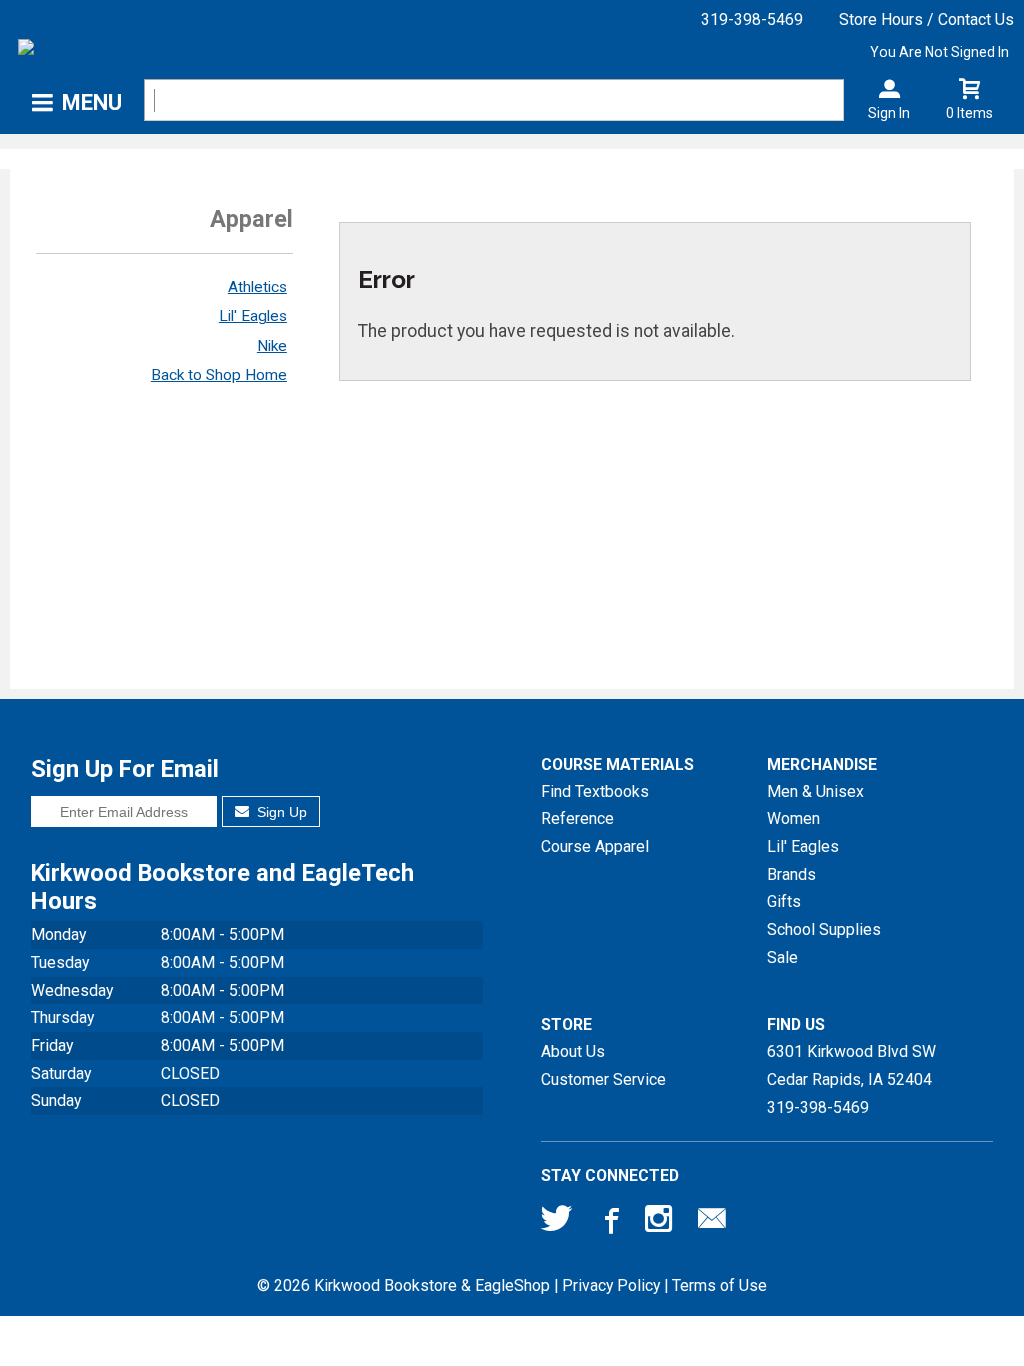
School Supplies (824, 929)
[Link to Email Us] (712, 1223)
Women (793, 818)
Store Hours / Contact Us (926, 19)
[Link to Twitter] (557, 1223)
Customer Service (603, 1079)
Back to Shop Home (219, 375)
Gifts (784, 901)
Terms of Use (719, 1285)
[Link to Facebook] (609, 1223)
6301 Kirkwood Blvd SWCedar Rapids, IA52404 (851, 1065)
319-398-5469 (752, 19)
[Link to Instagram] (661, 1223)
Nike (272, 346)
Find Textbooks (595, 791)
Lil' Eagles (253, 316)
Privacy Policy (611, 1285)
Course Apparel (595, 846)
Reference (577, 818)
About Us (573, 1051)
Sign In (889, 113)
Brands (791, 874)
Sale (782, 957)
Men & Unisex (815, 791)
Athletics (257, 287)
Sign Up (280, 812)
